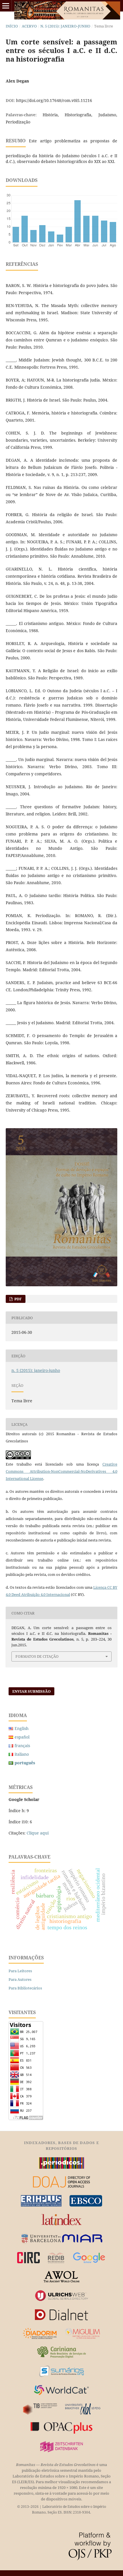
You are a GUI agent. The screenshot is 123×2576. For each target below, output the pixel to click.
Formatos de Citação (37, 1656)
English (22, 1728)
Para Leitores (20, 1971)
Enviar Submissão (31, 1691)
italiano (22, 1754)
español (22, 1737)
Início (12, 26)
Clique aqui (38, 1833)
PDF (18, 1299)
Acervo (29, 26)
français (22, 1746)
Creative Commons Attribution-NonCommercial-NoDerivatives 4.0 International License (61, 1471)
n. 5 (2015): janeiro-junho (65, 26)
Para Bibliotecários (25, 1988)
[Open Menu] (6, 6)
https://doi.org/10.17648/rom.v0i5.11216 (54, 100)
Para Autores (20, 1979)
